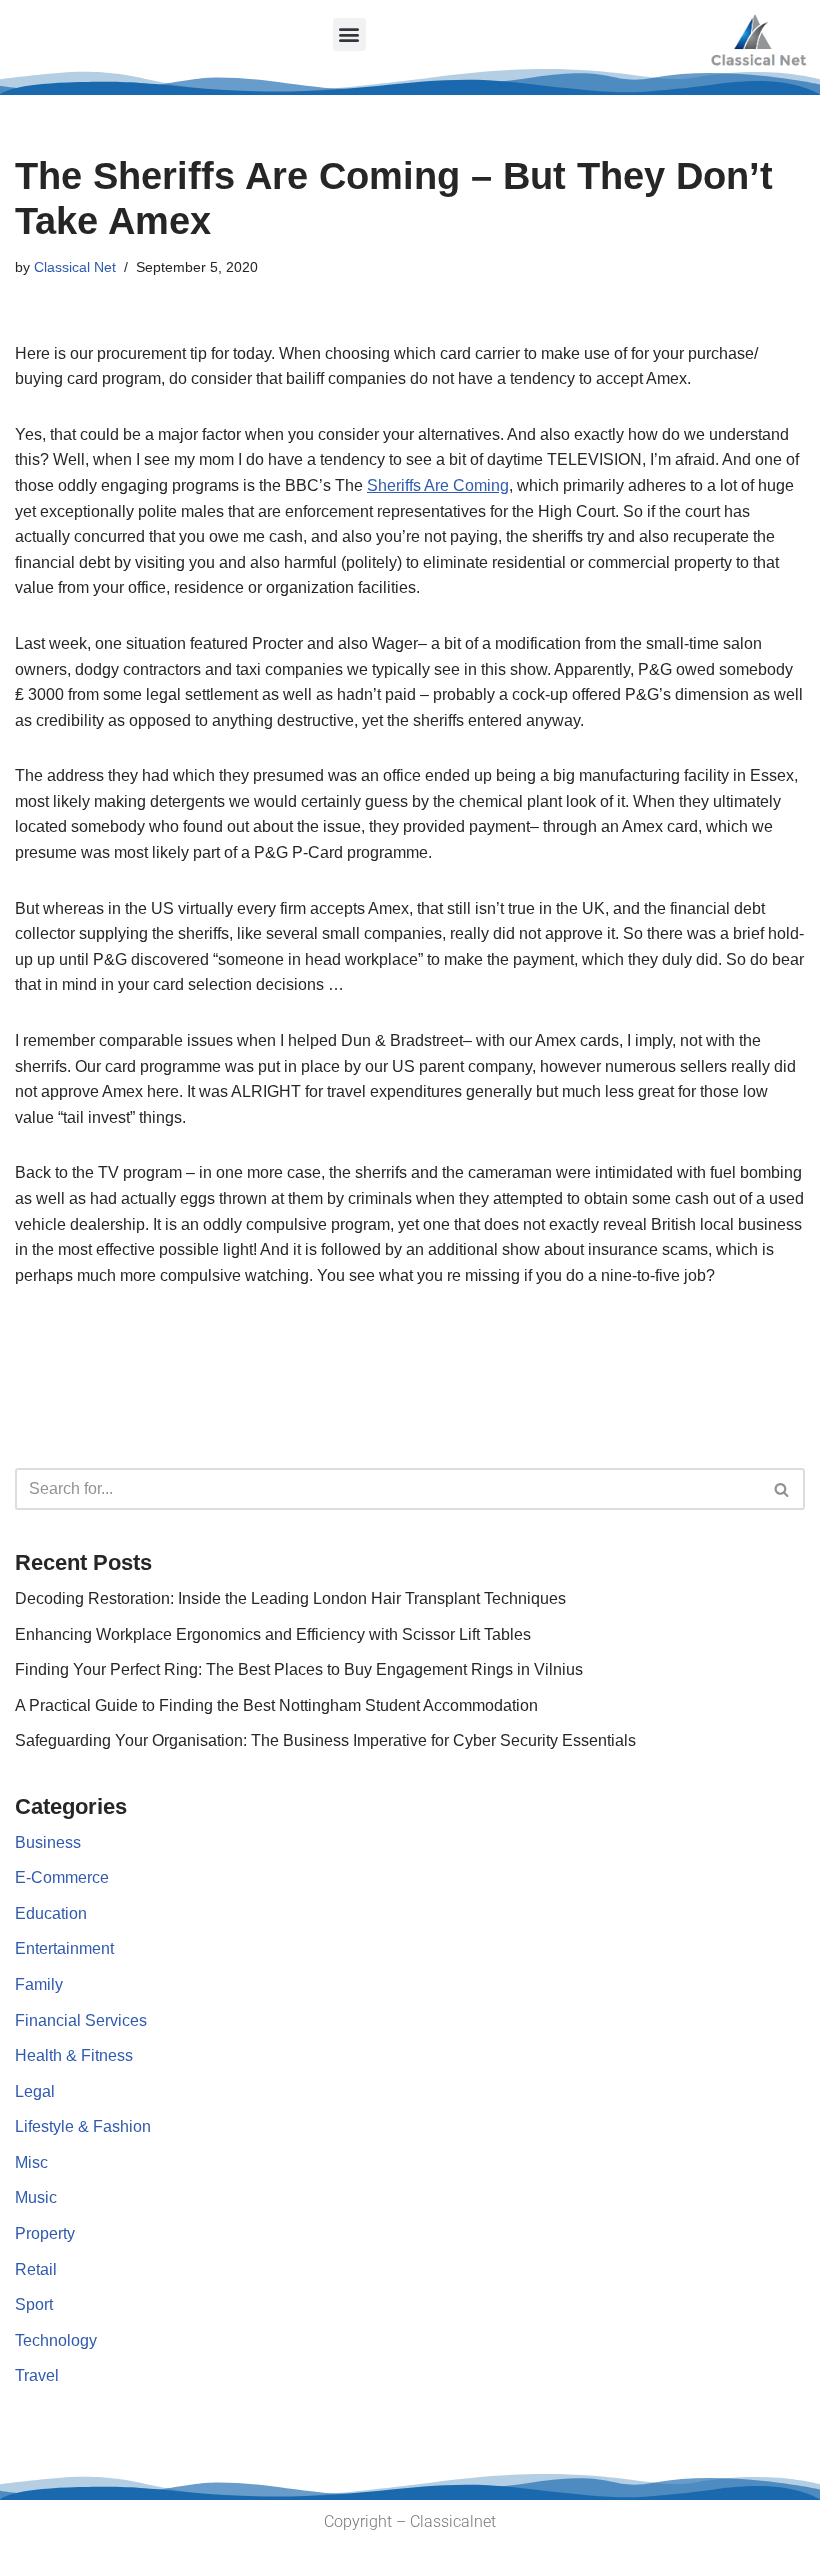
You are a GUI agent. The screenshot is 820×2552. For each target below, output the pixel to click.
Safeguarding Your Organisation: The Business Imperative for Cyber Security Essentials (325, 1740)
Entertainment (64, 1948)
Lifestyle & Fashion (83, 2126)
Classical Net (75, 267)
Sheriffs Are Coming (438, 485)
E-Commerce (62, 1877)
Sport (34, 2304)
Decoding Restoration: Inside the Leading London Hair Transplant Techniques (290, 1598)
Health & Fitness (74, 2055)
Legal (35, 2091)
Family (39, 1984)
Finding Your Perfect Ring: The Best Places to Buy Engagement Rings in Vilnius (299, 1669)
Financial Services (81, 2020)
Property (45, 2233)
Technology (56, 2340)
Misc (31, 2162)
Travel (37, 2375)
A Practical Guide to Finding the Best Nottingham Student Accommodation (276, 1705)
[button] (349, 34)
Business (48, 1842)
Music (36, 2197)
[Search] (782, 1489)
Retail (36, 2269)
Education (51, 1913)
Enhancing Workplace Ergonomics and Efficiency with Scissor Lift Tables (273, 1634)
